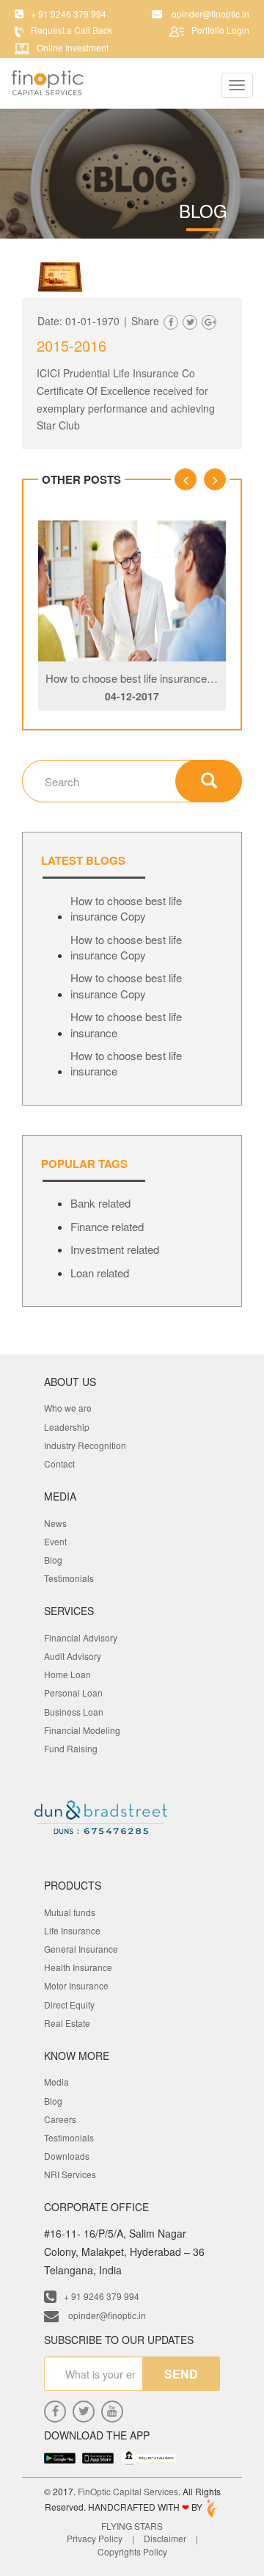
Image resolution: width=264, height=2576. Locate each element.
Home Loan (67, 1674)
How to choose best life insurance (126, 1024)
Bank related (100, 1203)
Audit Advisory (73, 1656)
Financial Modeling (82, 1730)
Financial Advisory (81, 1637)
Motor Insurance (76, 1985)
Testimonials (69, 1578)
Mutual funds (70, 1912)
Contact (59, 1463)
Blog (53, 1560)
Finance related (107, 1226)
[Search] (209, 781)
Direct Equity (69, 2004)
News (55, 1523)
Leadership (67, 1427)
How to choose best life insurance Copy (140, 678)
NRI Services (70, 2174)
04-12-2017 (132, 696)
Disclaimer (165, 2538)
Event (55, 1541)
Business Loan (74, 1712)
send (181, 2374)
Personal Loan (73, 1692)
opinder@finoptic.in (106, 2315)
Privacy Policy (95, 2538)
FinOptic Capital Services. (129, 2491)
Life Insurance (72, 1930)
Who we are (68, 1408)
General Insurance (81, 1949)
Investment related (115, 1249)
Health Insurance (78, 1967)
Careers (60, 2119)
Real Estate (67, 2023)
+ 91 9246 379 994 (102, 2296)
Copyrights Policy (132, 2551)
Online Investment (73, 47)
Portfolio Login (220, 30)
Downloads (67, 2156)
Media (56, 2082)
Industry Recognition (85, 1445)
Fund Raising (71, 1748)
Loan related (100, 1273)
